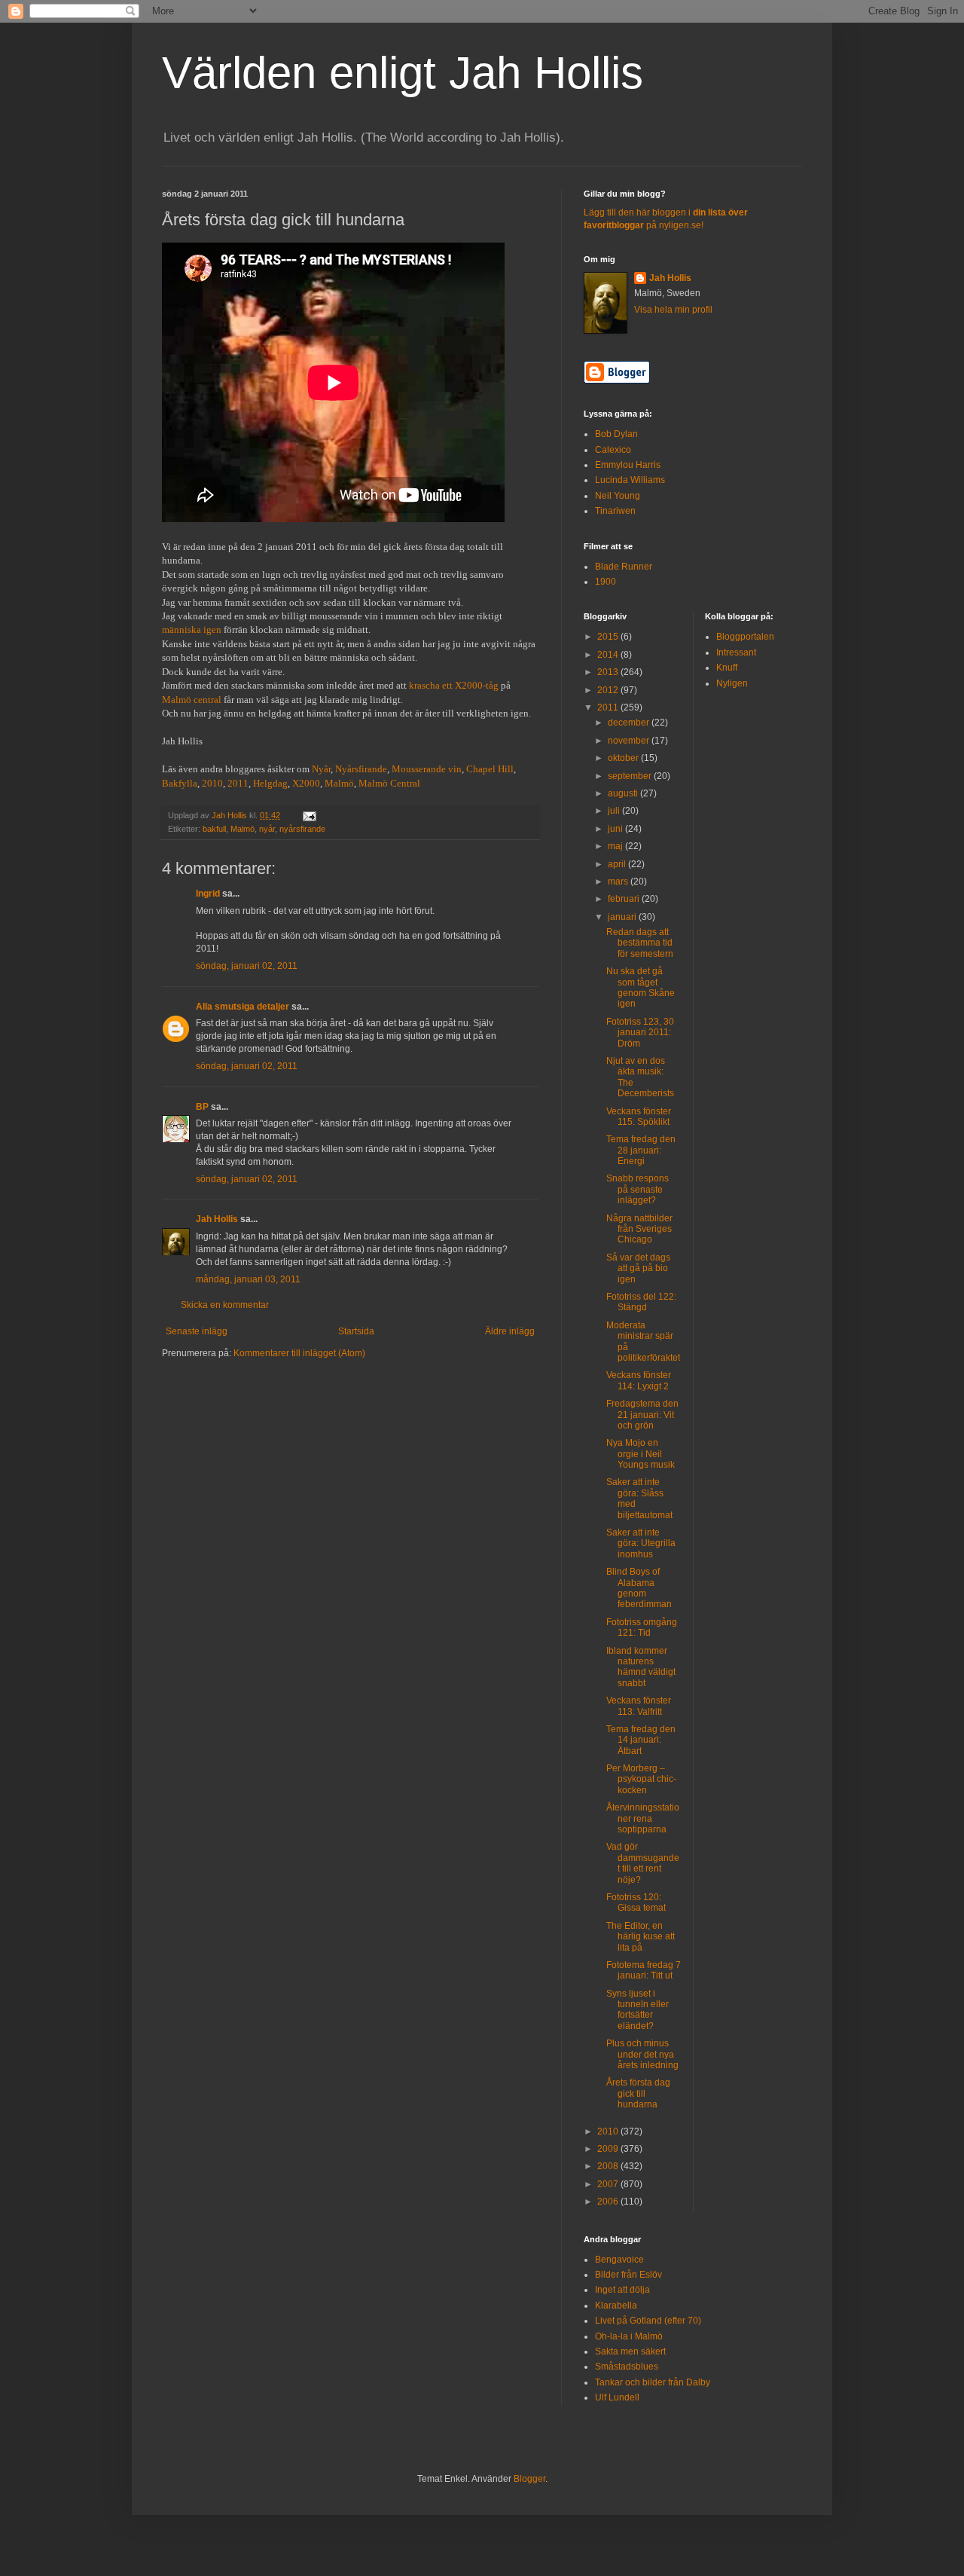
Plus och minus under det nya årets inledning (642, 2054)
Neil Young (618, 496)
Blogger (529, 2479)
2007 (609, 2184)
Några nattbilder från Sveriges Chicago (639, 1229)
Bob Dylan (616, 434)
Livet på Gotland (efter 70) (648, 2321)
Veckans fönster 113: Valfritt (639, 1706)
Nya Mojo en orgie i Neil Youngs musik (641, 1454)
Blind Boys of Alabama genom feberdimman (639, 1588)
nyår (267, 829)
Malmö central (192, 700)
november (630, 741)
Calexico (613, 450)
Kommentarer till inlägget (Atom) (299, 1353)
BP (202, 1107)
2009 (609, 2149)
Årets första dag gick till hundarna (638, 2093)
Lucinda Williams (630, 480)
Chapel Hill (490, 769)
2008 (609, 2166)
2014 (609, 655)
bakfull (214, 829)
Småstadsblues (627, 2367)
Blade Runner (624, 567)
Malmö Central (389, 783)
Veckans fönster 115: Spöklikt (639, 1117)
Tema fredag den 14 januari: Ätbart (641, 1740)
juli (615, 811)
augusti (624, 793)
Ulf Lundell (617, 2397)
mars (619, 882)
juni (616, 829)
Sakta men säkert (630, 2351)
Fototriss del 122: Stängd (641, 1302)
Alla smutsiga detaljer (243, 1007)
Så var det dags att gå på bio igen (638, 1268)
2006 (609, 2202)
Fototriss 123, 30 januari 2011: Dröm (640, 1033)
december (630, 723)
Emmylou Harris (628, 465)
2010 (212, 783)
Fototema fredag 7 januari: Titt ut (644, 1970)
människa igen (192, 629)
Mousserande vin (427, 769)
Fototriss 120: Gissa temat (636, 1902)
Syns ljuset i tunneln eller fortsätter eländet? (638, 2010)
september (631, 776)
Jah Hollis (217, 1219)
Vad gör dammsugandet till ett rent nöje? (643, 1863)
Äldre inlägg (510, 1331)
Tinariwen (615, 511)
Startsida (356, 1331)
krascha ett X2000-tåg (454, 685)
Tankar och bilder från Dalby (653, 2382)
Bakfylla (180, 783)
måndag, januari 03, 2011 (248, 1279)
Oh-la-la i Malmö (629, 2336)
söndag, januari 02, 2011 (247, 966)
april (618, 864)
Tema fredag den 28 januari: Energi (641, 1150)
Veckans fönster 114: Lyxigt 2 (639, 1380)
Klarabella (616, 2306)
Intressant (736, 652)
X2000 (306, 783)
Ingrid (208, 894)
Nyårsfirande (361, 769)
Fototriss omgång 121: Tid (642, 1627)
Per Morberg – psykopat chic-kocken (641, 1779)
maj (616, 846)
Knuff (727, 668)
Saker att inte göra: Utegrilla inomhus (641, 1543)
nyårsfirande (302, 829)
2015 (609, 637)
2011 (238, 783)
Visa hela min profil (673, 310)
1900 (606, 582)
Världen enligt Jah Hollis (403, 73)
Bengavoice (619, 2260)
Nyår (321, 769)
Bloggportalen (745, 637)
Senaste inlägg (197, 1331)
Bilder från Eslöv (628, 2275)
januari (623, 917)
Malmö (339, 783)
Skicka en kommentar (225, 1305)
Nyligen (732, 683)
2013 (609, 672)
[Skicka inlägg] (309, 815)
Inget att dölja (622, 2290)
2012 (609, 690)
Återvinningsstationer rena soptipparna (643, 1818)
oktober (624, 758)
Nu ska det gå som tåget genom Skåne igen (641, 987)
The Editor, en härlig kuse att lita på (641, 1937)
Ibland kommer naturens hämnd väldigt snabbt (641, 1667)
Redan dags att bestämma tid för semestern (640, 943)
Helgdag (270, 783)
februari (625, 899)
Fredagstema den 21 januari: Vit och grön (642, 1415)
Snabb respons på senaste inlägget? (638, 1189)
